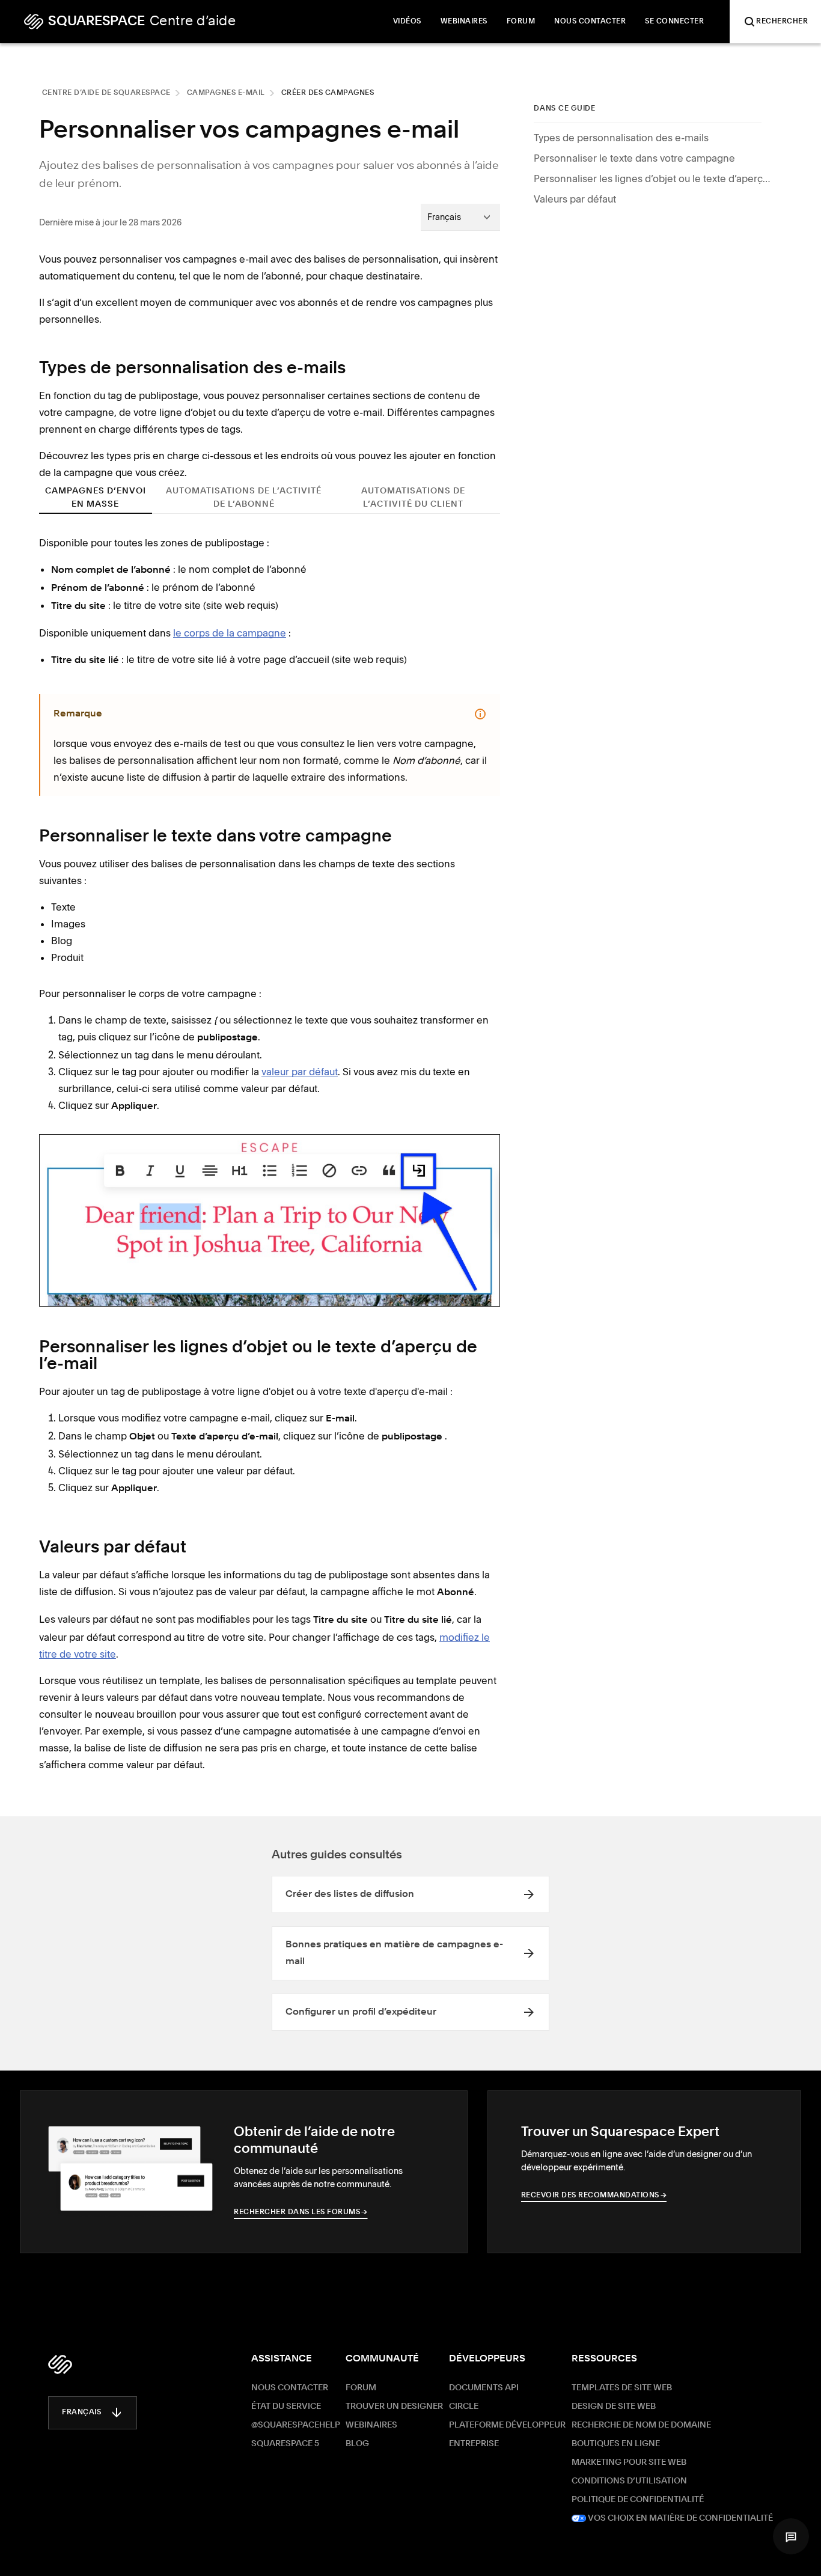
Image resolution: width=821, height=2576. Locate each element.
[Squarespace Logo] (60, 2364)
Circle (464, 2407)
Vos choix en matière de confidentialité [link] (679, 2518)
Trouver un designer (394, 2407)
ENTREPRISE (474, 2444)
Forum (361, 2388)
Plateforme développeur (507, 2425)
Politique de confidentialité (638, 2500)
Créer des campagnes (328, 93)
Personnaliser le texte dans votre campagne (634, 158)
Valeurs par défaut (575, 199)
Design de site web (614, 2407)
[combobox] (460, 217)
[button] (791, 2536)
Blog (357, 2444)
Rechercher (782, 22)
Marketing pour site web (629, 2462)
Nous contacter (290, 2388)
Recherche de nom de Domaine (641, 2425)
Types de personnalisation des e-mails (621, 138)
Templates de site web (622, 2388)
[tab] (96, 497)
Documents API (484, 2388)
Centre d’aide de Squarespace (106, 93)
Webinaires (371, 2425)
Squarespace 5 (285, 2444)
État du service (286, 2407)
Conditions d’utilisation (629, 2481)
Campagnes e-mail (226, 93)
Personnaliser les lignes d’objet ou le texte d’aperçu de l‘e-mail (654, 179)
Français (81, 2413)
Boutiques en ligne (616, 2444)
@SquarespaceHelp (296, 2425)
